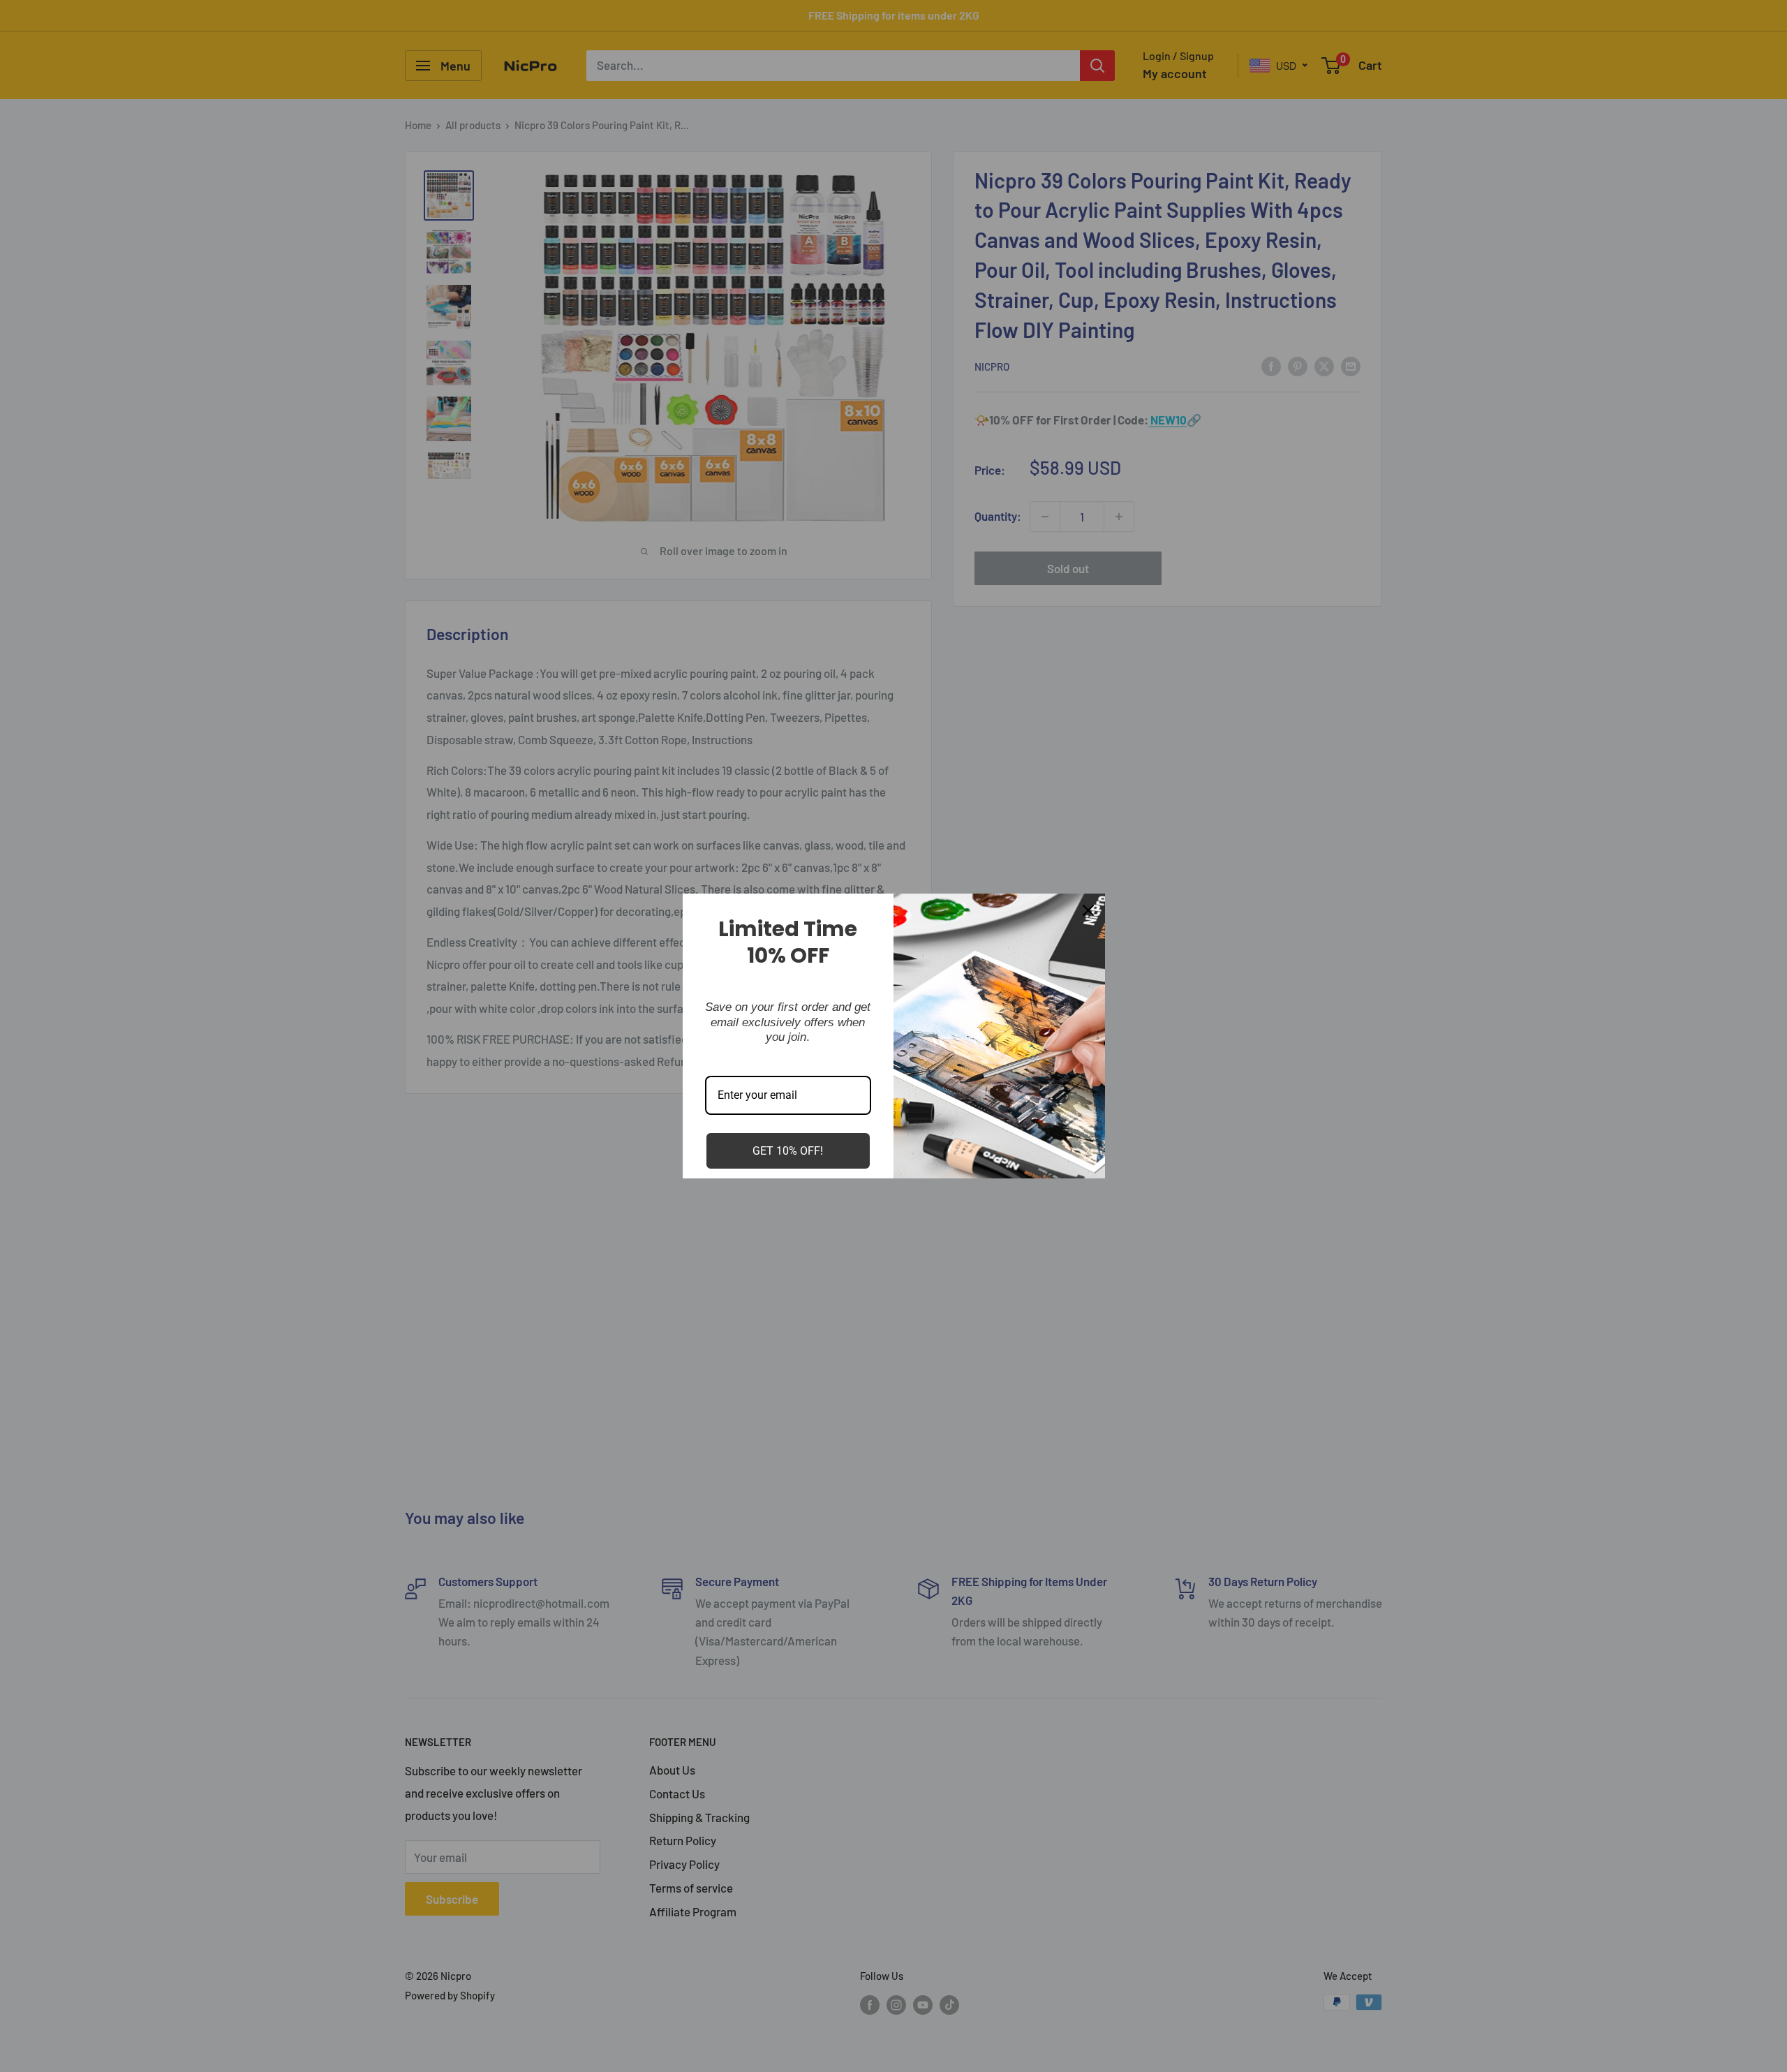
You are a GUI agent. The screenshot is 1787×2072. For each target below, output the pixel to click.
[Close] (1088, 910)
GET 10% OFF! (788, 1151)
